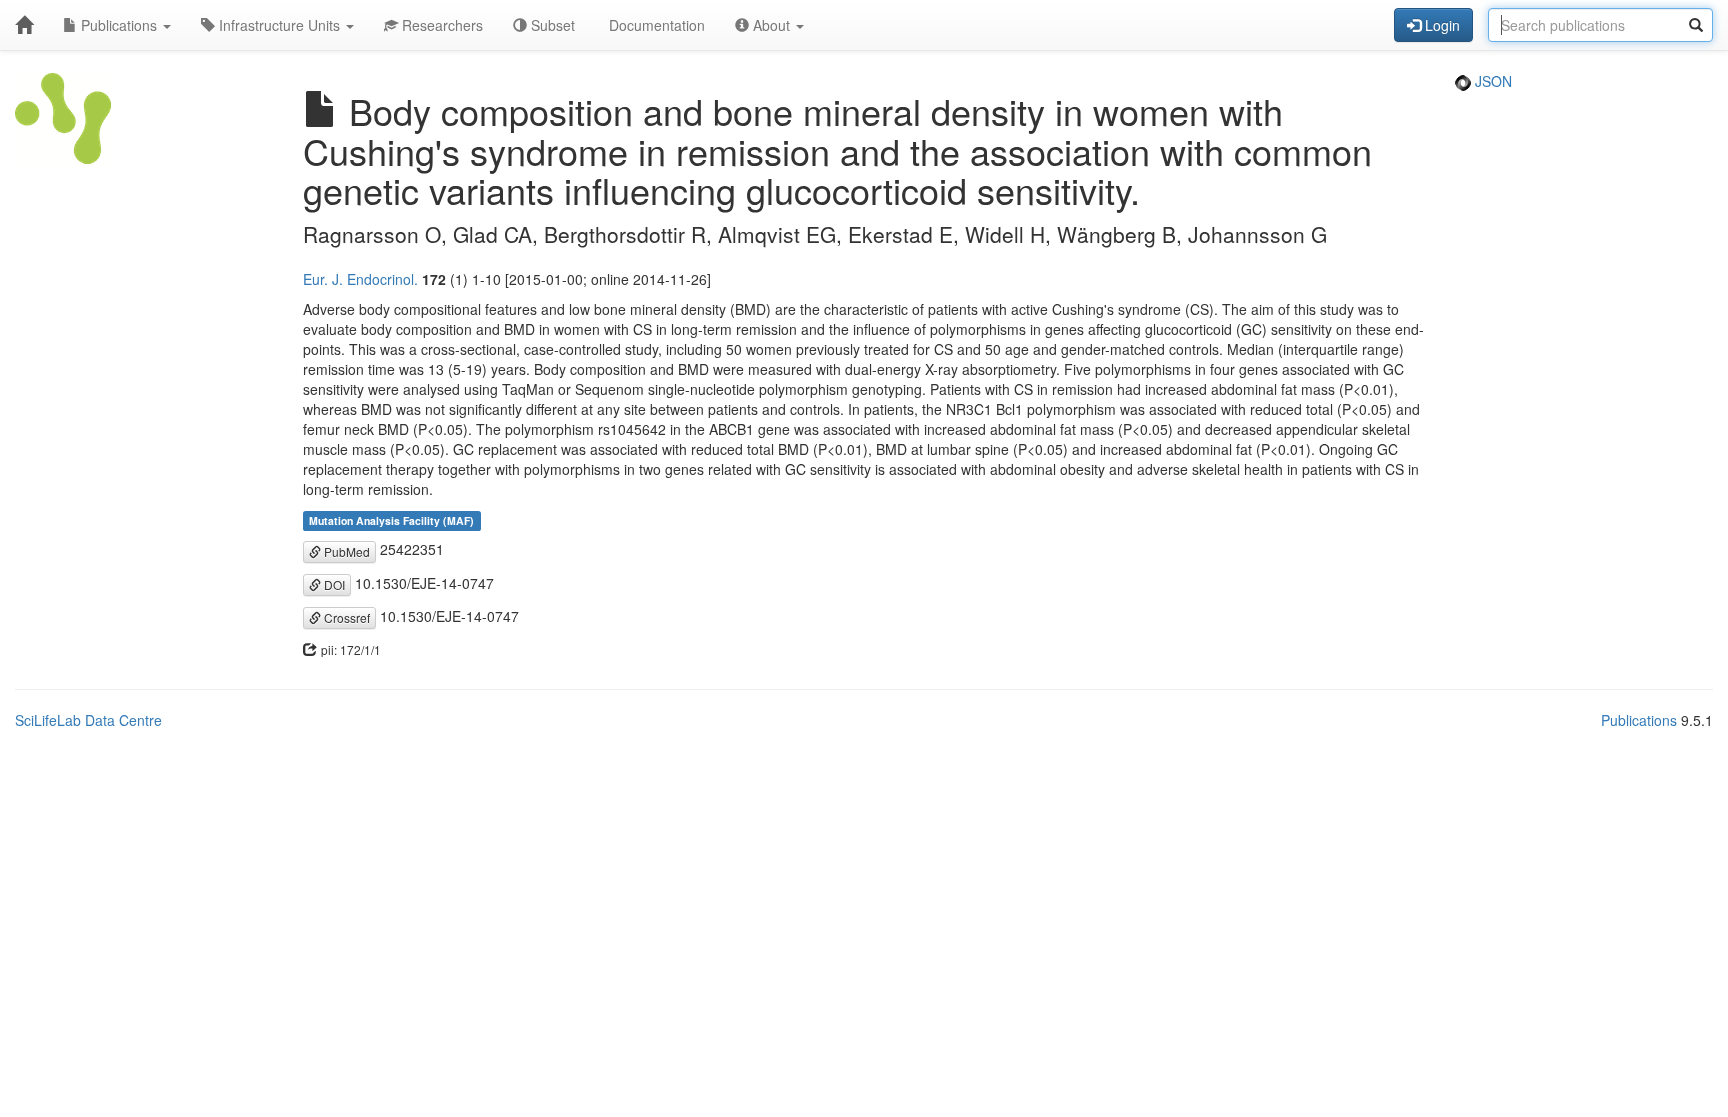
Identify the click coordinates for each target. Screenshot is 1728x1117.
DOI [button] (333, 584)
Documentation (655, 25)
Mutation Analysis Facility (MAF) (391, 520)
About (771, 25)
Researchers (440, 25)
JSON (1491, 81)
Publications (119, 25)
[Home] (24, 25)
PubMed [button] (345, 551)
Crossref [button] (345, 617)
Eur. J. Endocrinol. (360, 279)
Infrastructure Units (279, 25)
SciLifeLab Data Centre (88, 720)
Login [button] (1440, 25)
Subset (551, 25)
